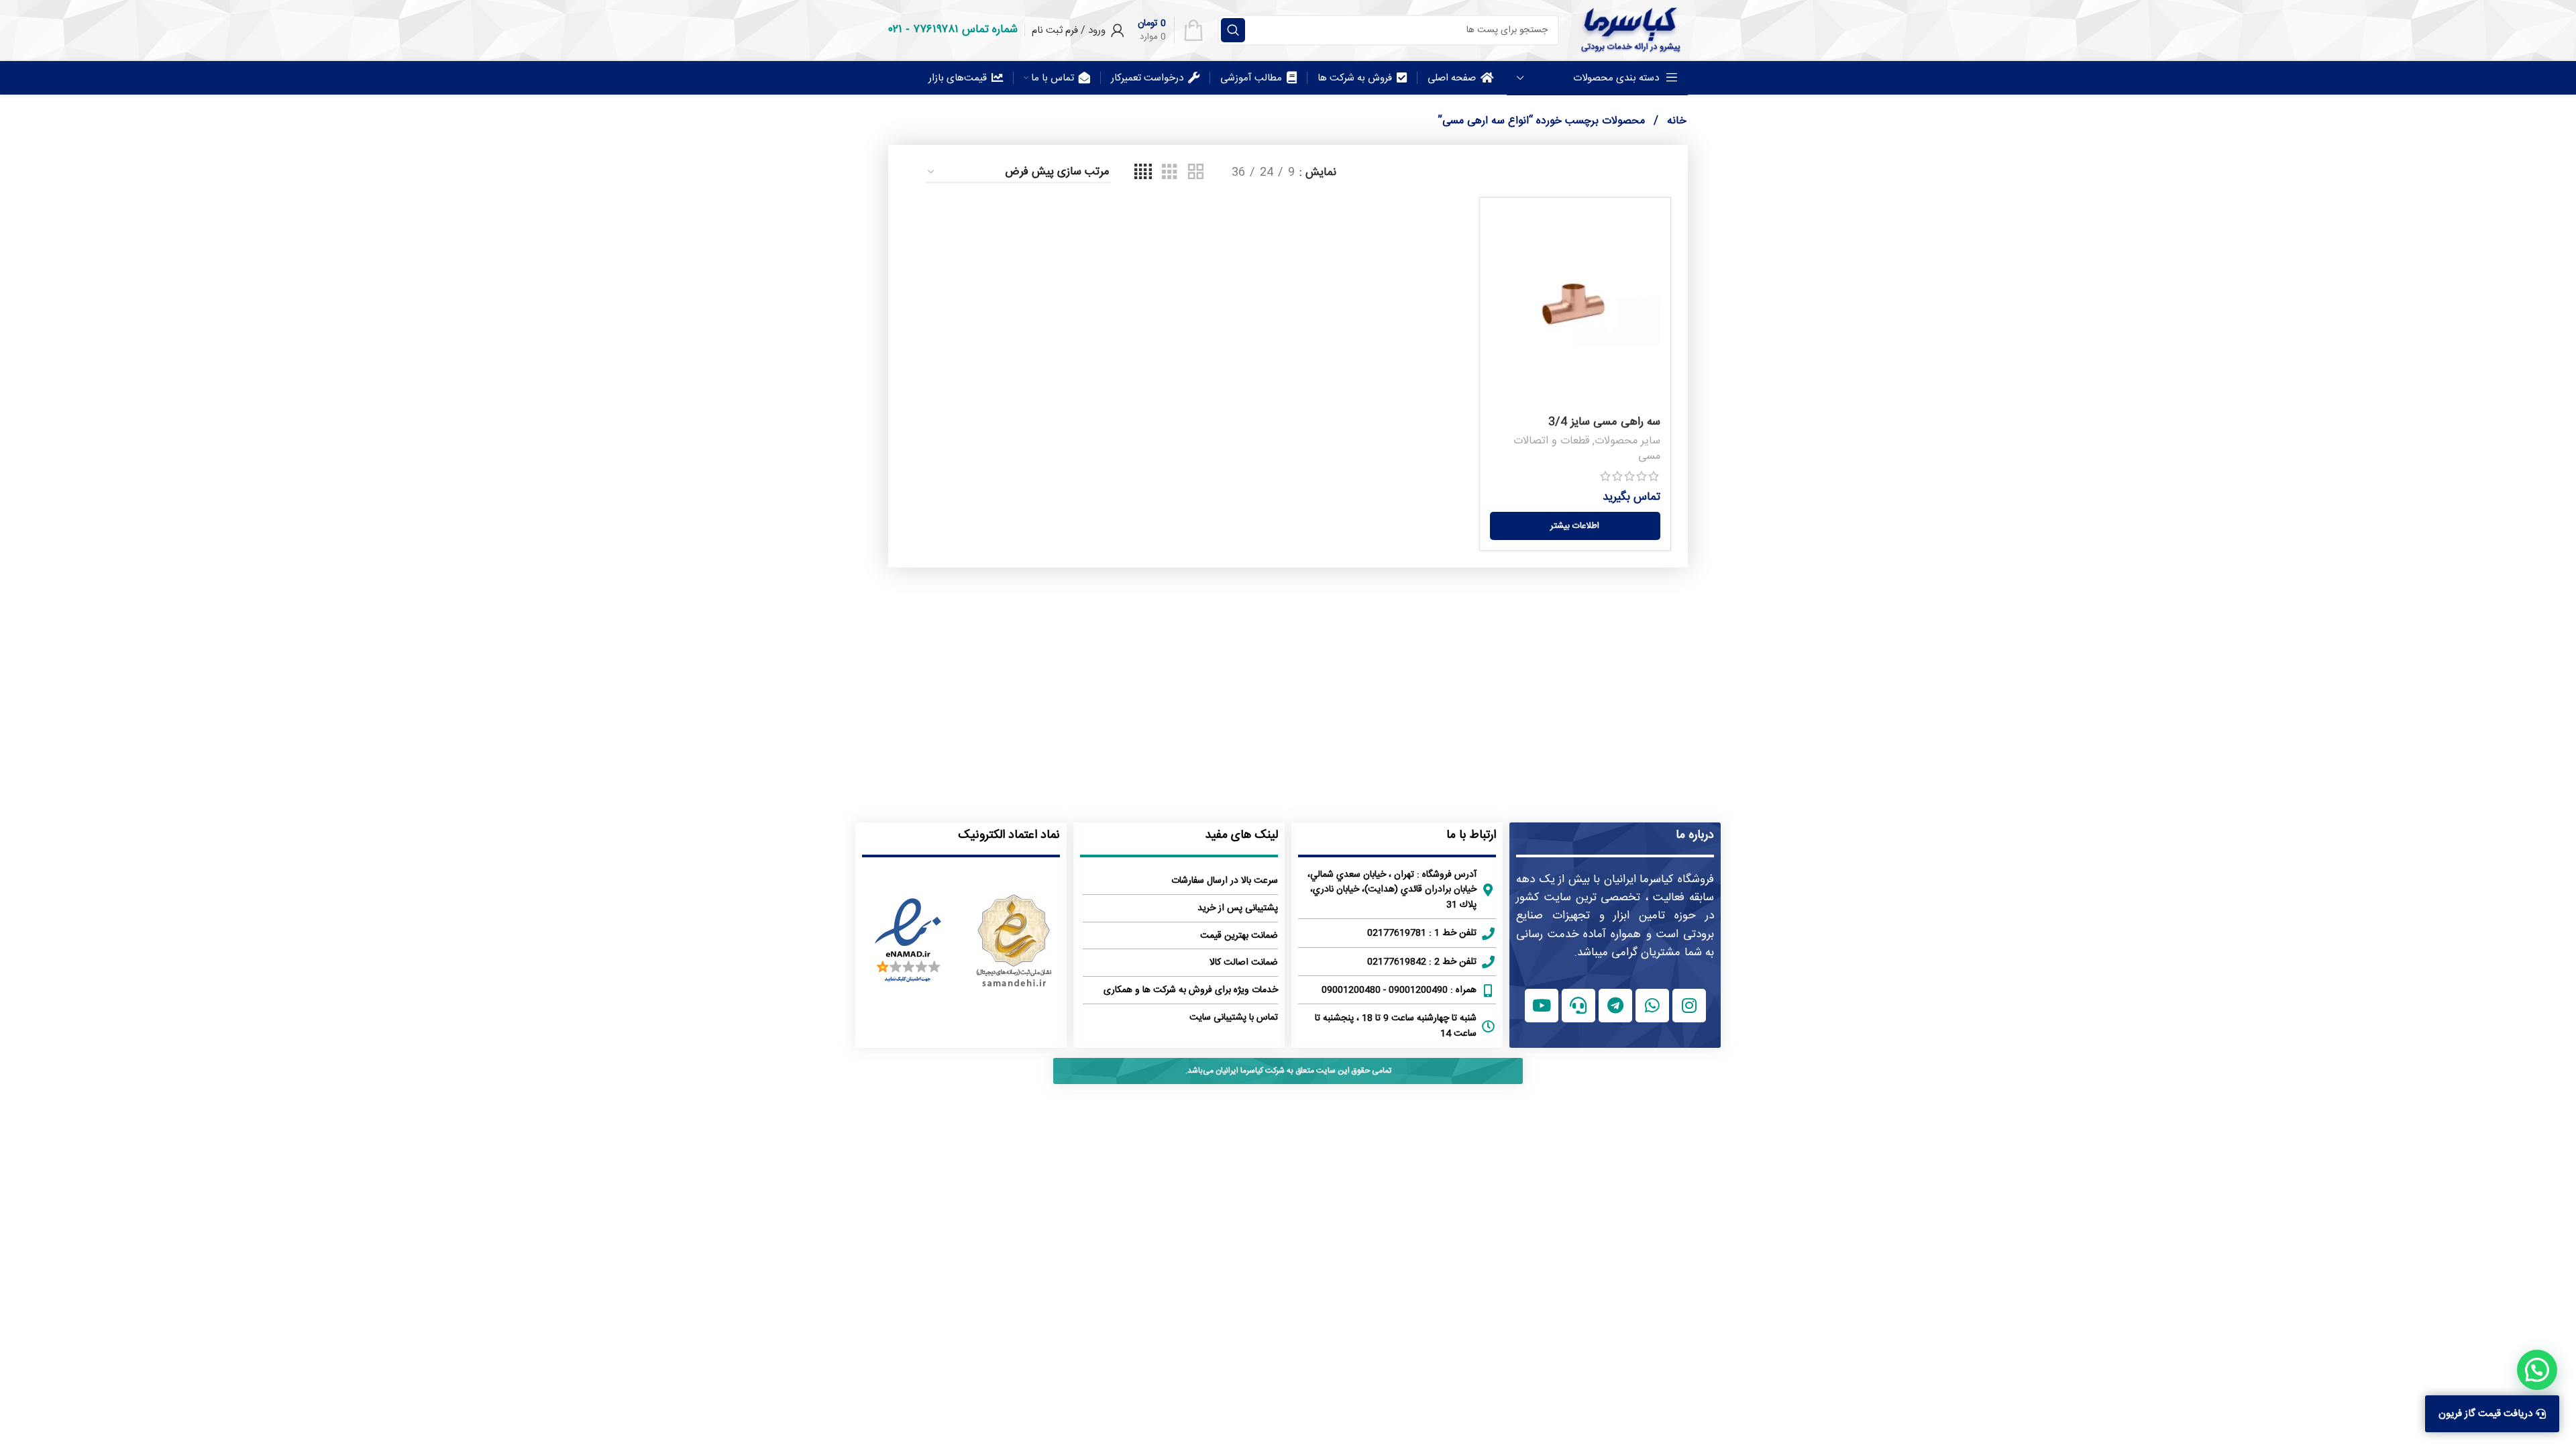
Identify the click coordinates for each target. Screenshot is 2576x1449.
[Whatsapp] (1652, 1006)
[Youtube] (1542, 1006)
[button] (2537, 1370)
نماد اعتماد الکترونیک (1009, 835)
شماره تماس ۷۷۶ (965, 30)
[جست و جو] (1233, 30)
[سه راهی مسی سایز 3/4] (1575, 309)
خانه (1675, 121)
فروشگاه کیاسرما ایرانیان (1659, 879)
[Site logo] (1630, 30)
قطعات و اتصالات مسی (1587, 449)
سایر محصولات (1627, 441)
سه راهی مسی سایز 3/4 (1604, 422)
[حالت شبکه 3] (1170, 173)
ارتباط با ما (1471, 835)
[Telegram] (1615, 1006)
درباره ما (1695, 835)
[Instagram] (1689, 1006)
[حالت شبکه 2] (1196, 173)
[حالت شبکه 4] (1143, 173)
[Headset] (1578, 1006)
